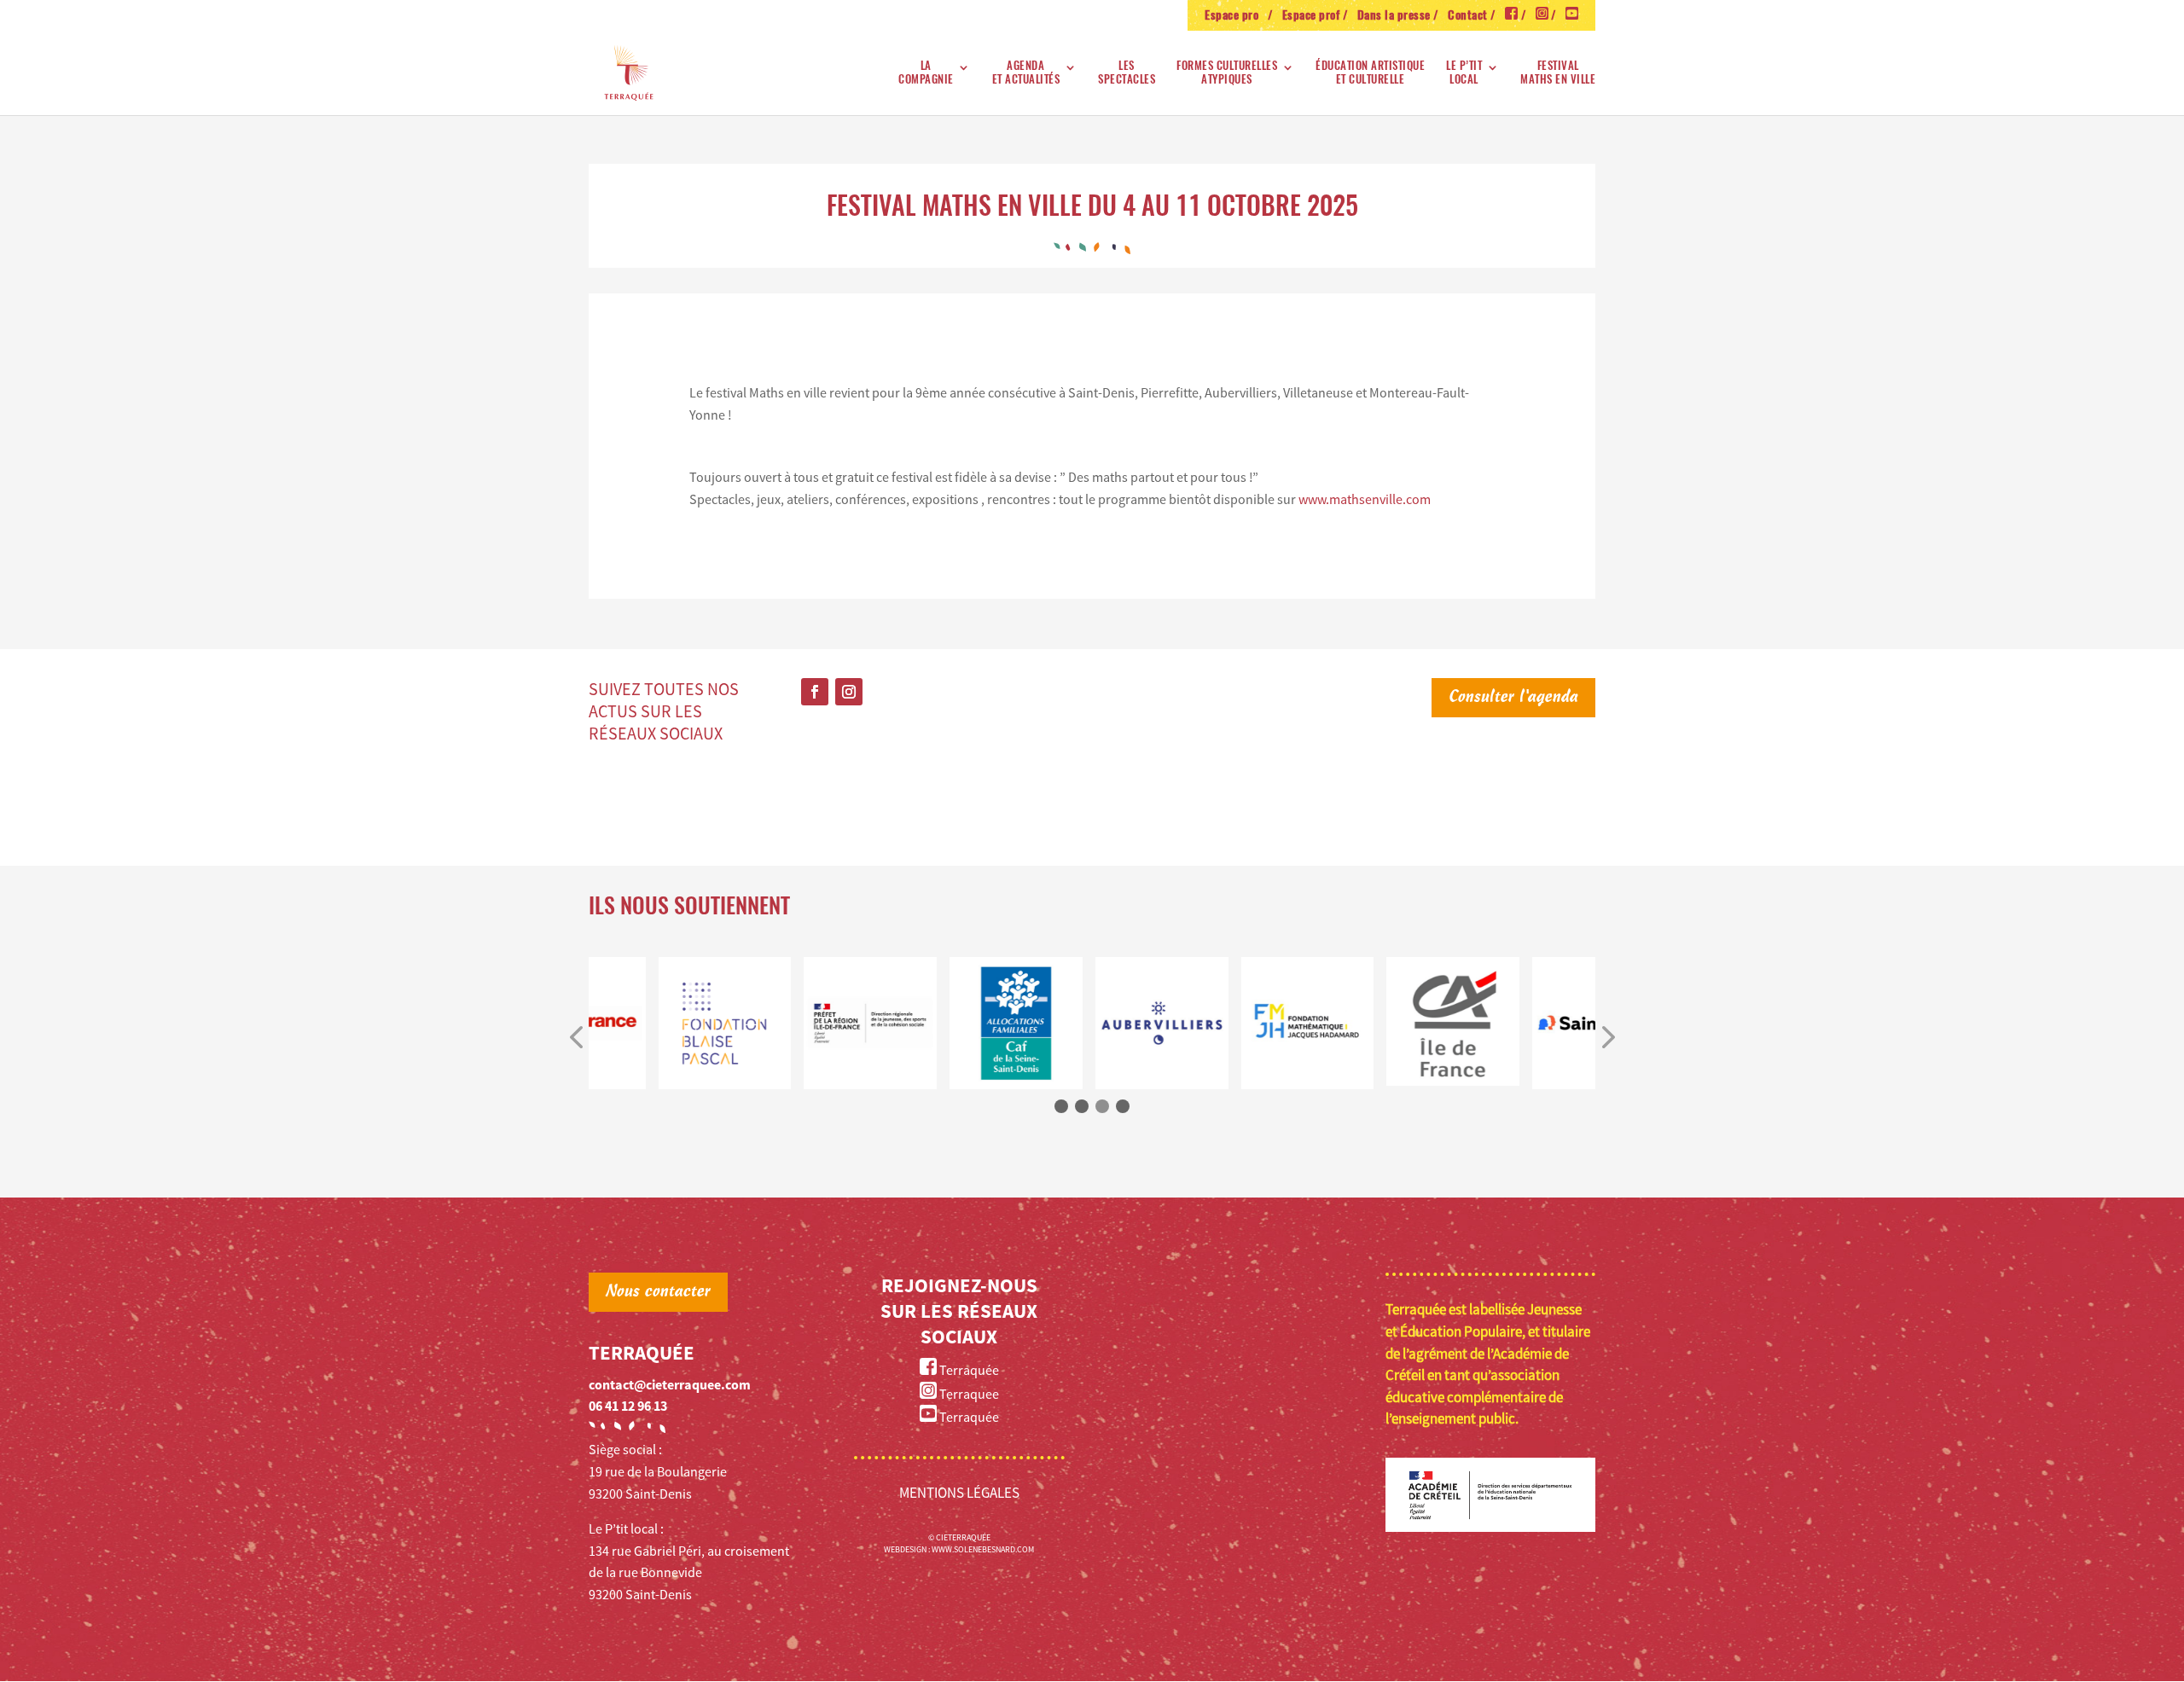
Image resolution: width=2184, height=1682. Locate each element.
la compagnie (926, 73)
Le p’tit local (1464, 73)
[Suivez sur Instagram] (849, 692)
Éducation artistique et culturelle (1370, 73)
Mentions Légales (959, 1493)
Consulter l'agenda (1513, 698)
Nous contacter (658, 1292)
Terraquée (968, 1370)
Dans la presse (1394, 16)
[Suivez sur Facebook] (815, 692)
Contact (1468, 16)
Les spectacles (1127, 73)
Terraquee (968, 1394)
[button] (576, 1038)
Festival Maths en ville (1558, 73)
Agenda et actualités (1026, 73)
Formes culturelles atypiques (1227, 73)
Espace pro (1234, 16)
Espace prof (1311, 16)
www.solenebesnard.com (983, 1549)
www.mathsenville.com (1365, 499)
